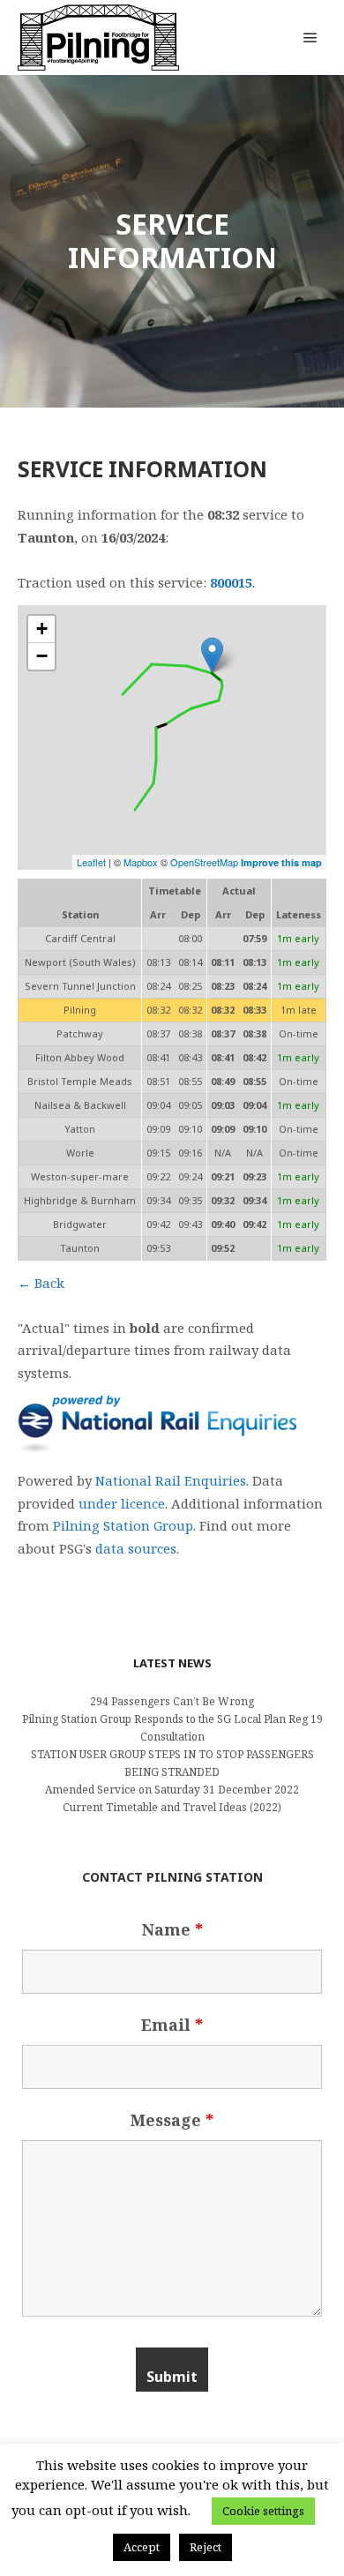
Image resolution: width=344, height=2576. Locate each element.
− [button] (42, 656)
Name (172, 1929)
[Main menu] (310, 38)
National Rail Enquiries (171, 1480)
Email (172, 2025)
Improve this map (281, 862)
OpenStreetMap (204, 862)
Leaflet (91, 862)
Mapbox (141, 862)
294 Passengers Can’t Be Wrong (172, 1701)
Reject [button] (206, 2547)
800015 (231, 582)
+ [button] (42, 629)
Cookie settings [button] (263, 2511)
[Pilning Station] (98, 37)
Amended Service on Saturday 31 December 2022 (172, 1790)
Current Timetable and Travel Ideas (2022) (172, 1807)
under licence (122, 1503)
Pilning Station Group (123, 1525)
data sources (136, 1548)
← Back (41, 1283)
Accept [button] (142, 2547)
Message (172, 2120)
